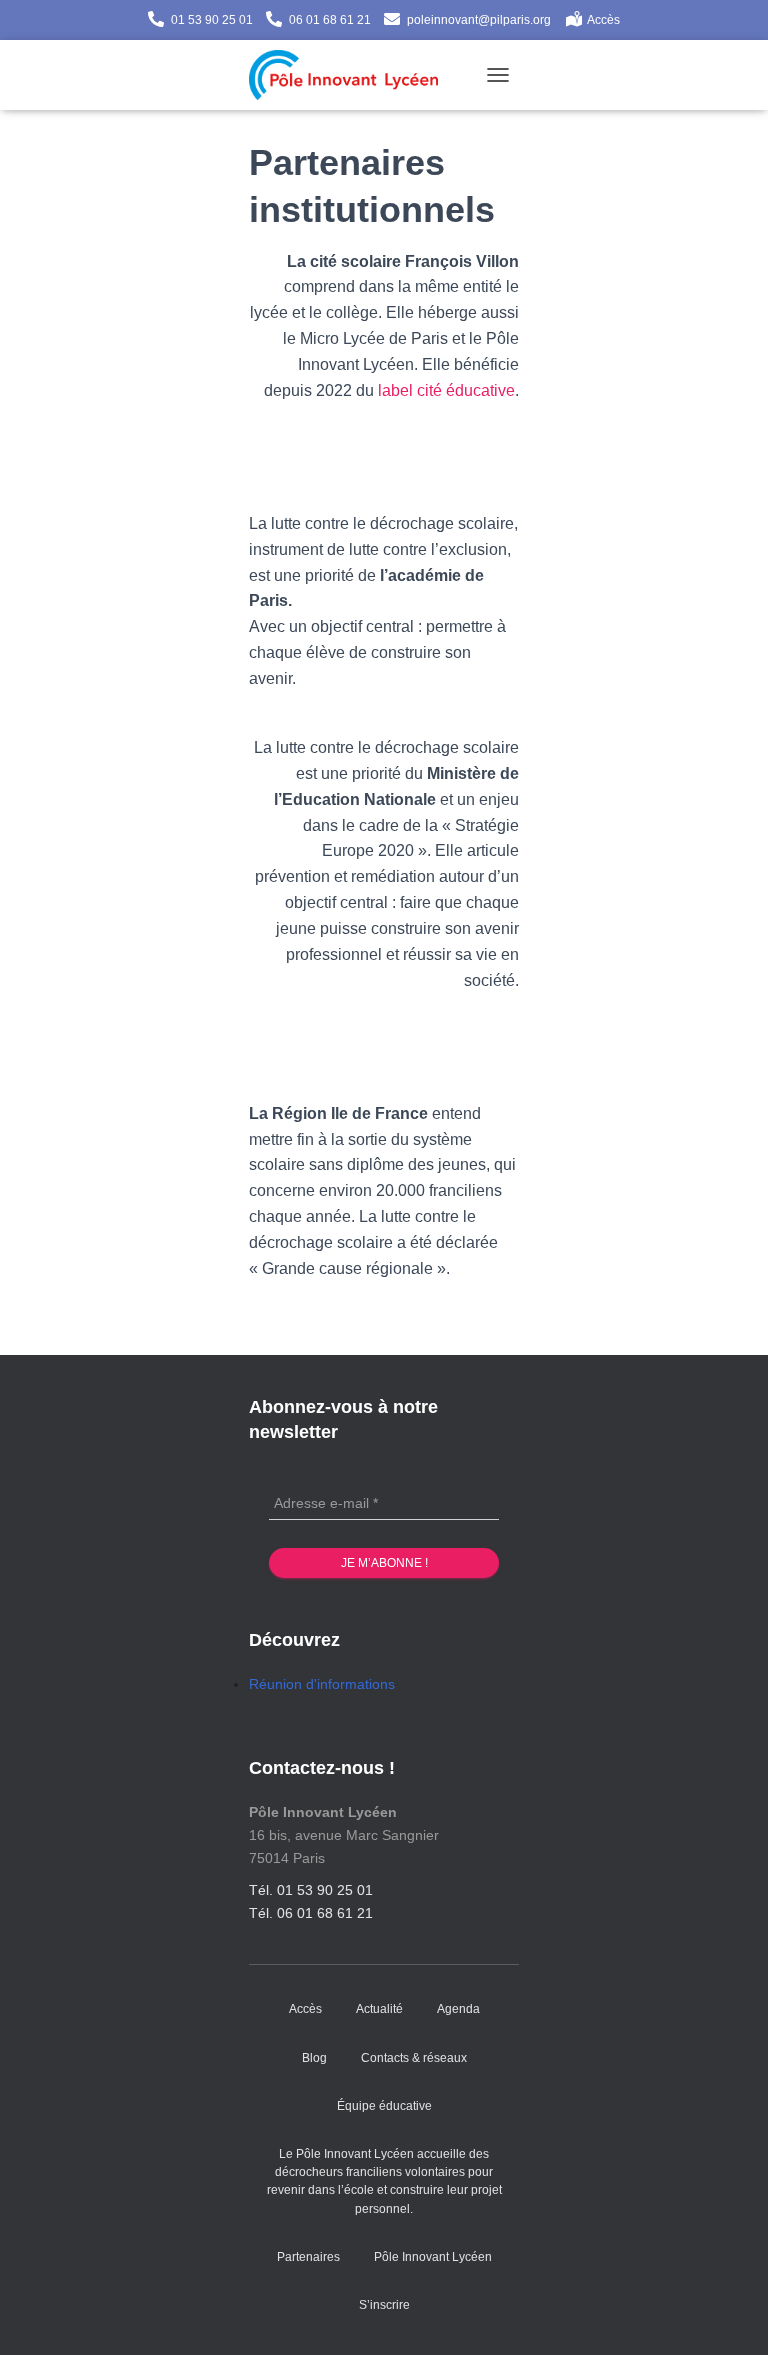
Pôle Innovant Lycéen (433, 2257)
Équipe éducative (384, 2106)
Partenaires (308, 2257)
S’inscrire (384, 2305)
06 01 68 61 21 (330, 20)
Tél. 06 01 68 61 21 (311, 1913)
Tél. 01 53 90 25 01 (311, 1890)
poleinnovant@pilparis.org (479, 20)
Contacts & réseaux (414, 2058)
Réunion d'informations (322, 1684)
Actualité (379, 2009)
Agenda (458, 2009)
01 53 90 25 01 (212, 20)
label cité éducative (446, 390)
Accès (603, 20)
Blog (314, 2058)
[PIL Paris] (351, 75)
